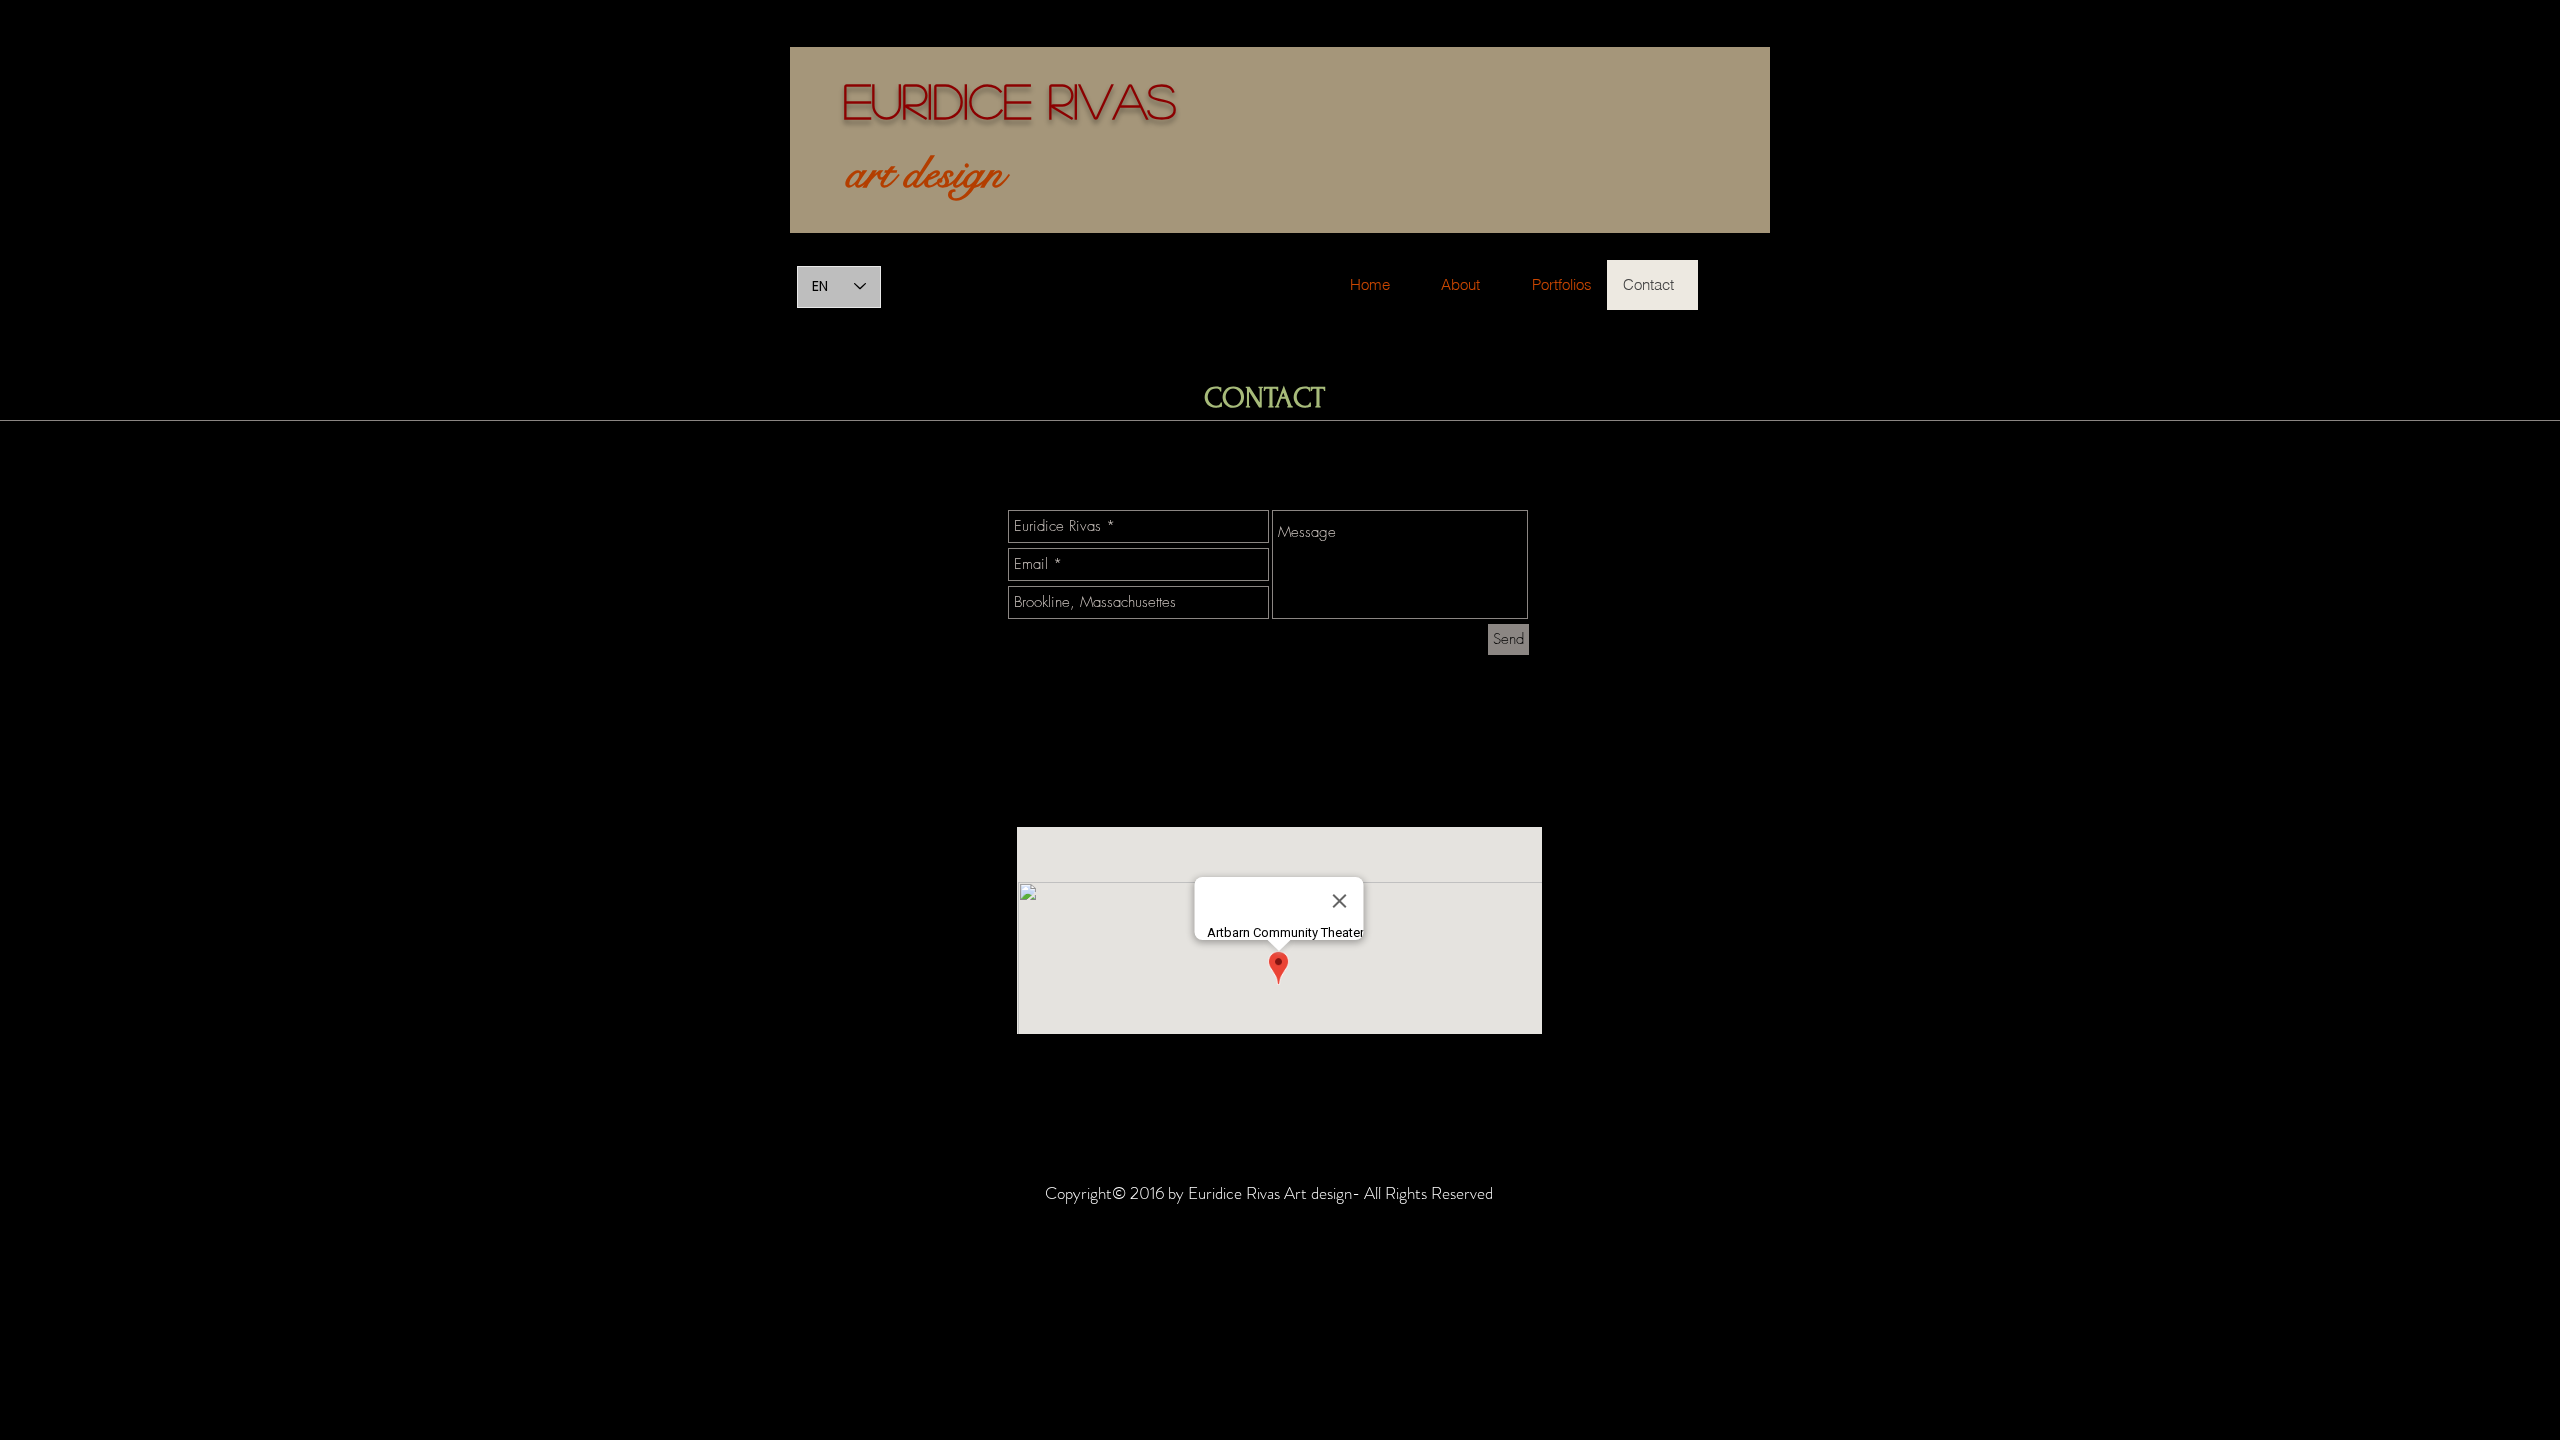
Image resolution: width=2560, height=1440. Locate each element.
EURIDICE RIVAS (1009, 99)
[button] (1561, 285)
